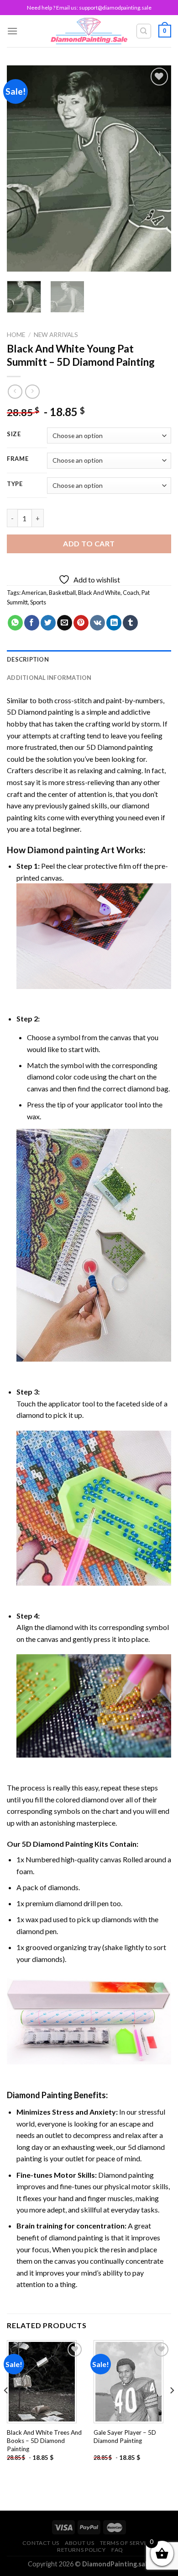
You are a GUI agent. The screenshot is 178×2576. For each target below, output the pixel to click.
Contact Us (41, 2543)
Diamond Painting (40, 2095)
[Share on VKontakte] (97, 623)
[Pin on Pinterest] (81, 623)
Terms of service (127, 2543)
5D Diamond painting (40, 712)
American (34, 593)
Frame (18, 459)
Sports (38, 602)
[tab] (89, 659)
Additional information (49, 678)
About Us (79, 2543)
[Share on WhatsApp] (15, 623)
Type (15, 484)
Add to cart (89, 543)
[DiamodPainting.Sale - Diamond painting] (89, 31)
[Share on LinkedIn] (114, 623)
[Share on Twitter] (48, 623)
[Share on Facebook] (32, 623)
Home (16, 335)
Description (28, 659)
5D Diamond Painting (58, 1844)
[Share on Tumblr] (130, 623)
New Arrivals (56, 335)
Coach (131, 593)
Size (14, 434)
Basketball (62, 593)
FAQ (117, 2550)
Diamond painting (63, 850)
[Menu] (12, 31)
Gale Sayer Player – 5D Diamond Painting (125, 2437)
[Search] (144, 31)
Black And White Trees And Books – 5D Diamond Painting (44, 2440)
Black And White (99, 593)
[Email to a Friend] (65, 623)
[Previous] (21, 169)
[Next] (157, 169)
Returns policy (81, 2550)
